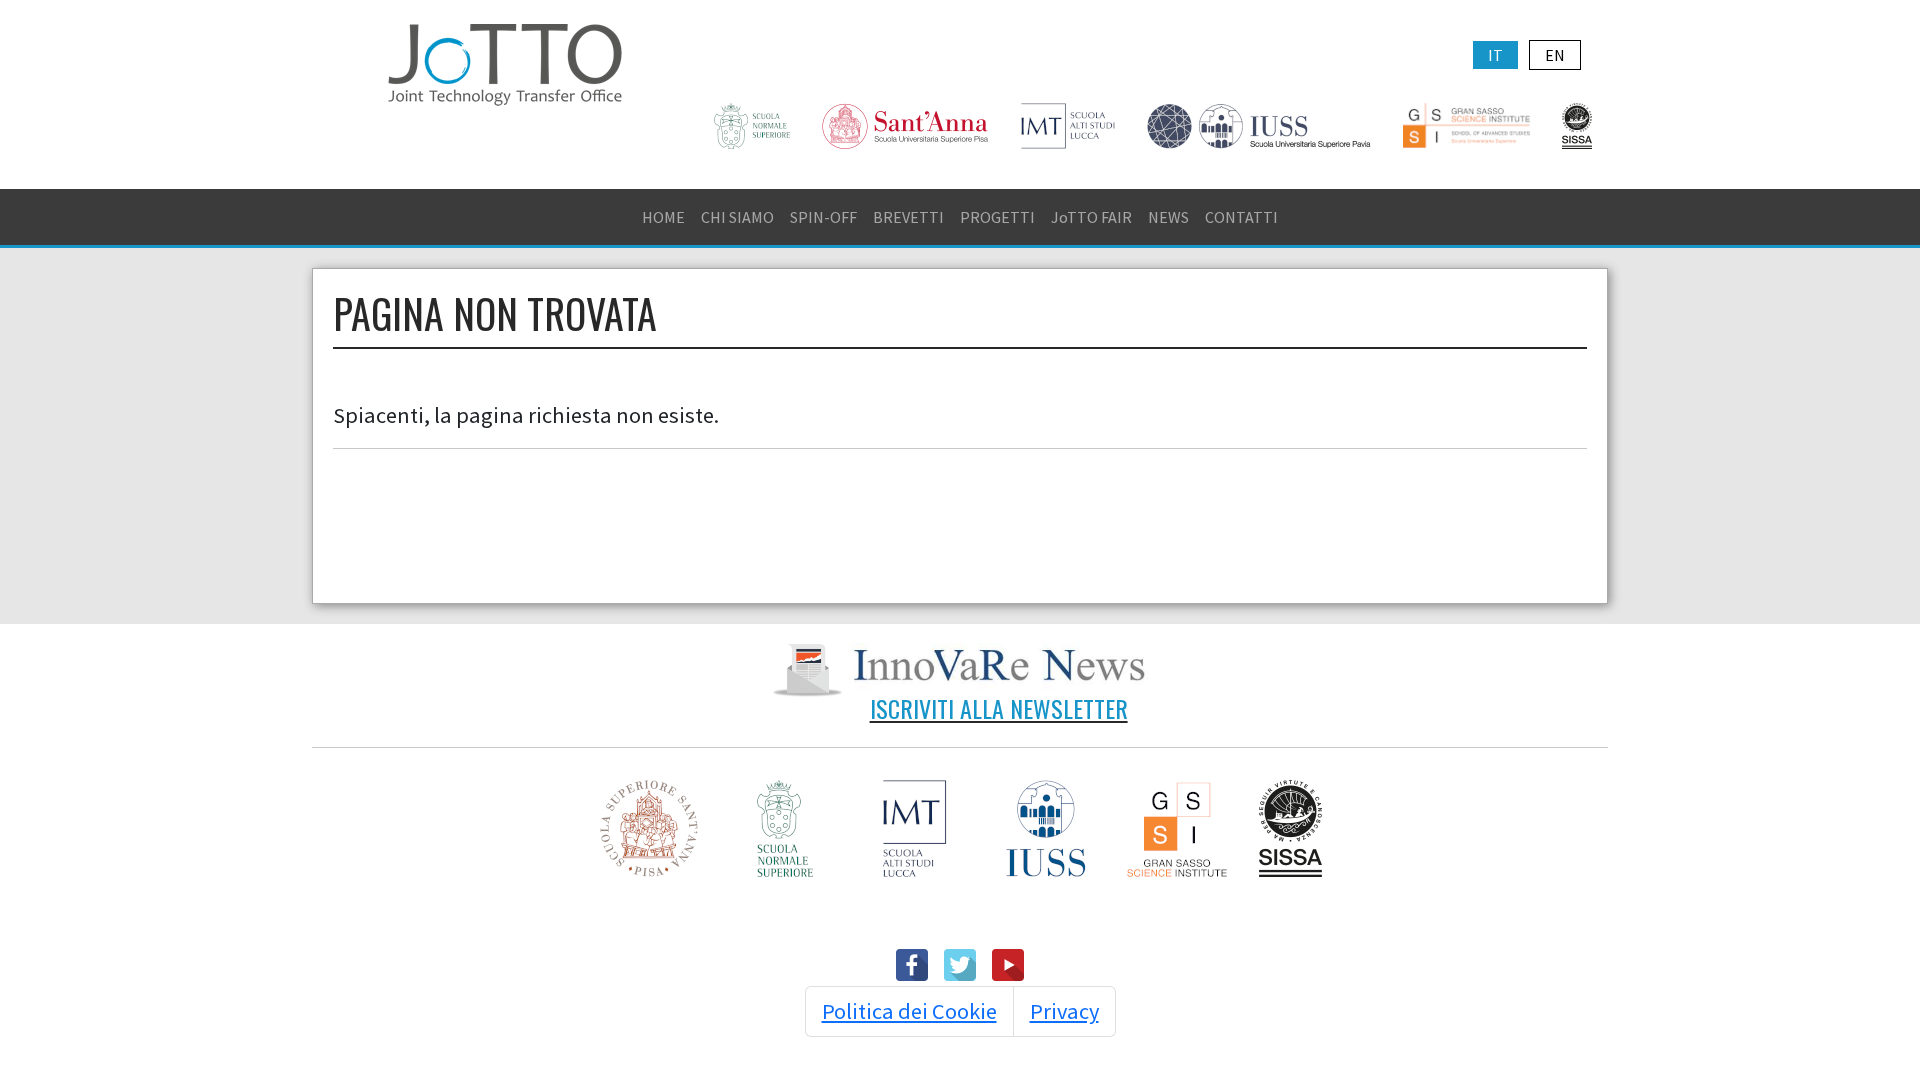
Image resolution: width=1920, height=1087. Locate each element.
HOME (663, 217)
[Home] (505, 62)
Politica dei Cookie (909, 1011)
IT (1495, 55)
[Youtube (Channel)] (1008, 963)
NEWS (1168, 217)
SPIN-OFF (823, 217)
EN (1555, 55)
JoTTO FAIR (1091, 217)
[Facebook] (912, 963)
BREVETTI (908, 217)
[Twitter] (960, 963)
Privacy (1064, 1011)
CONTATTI (1241, 217)
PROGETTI (997, 217)
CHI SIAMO (737, 217)
